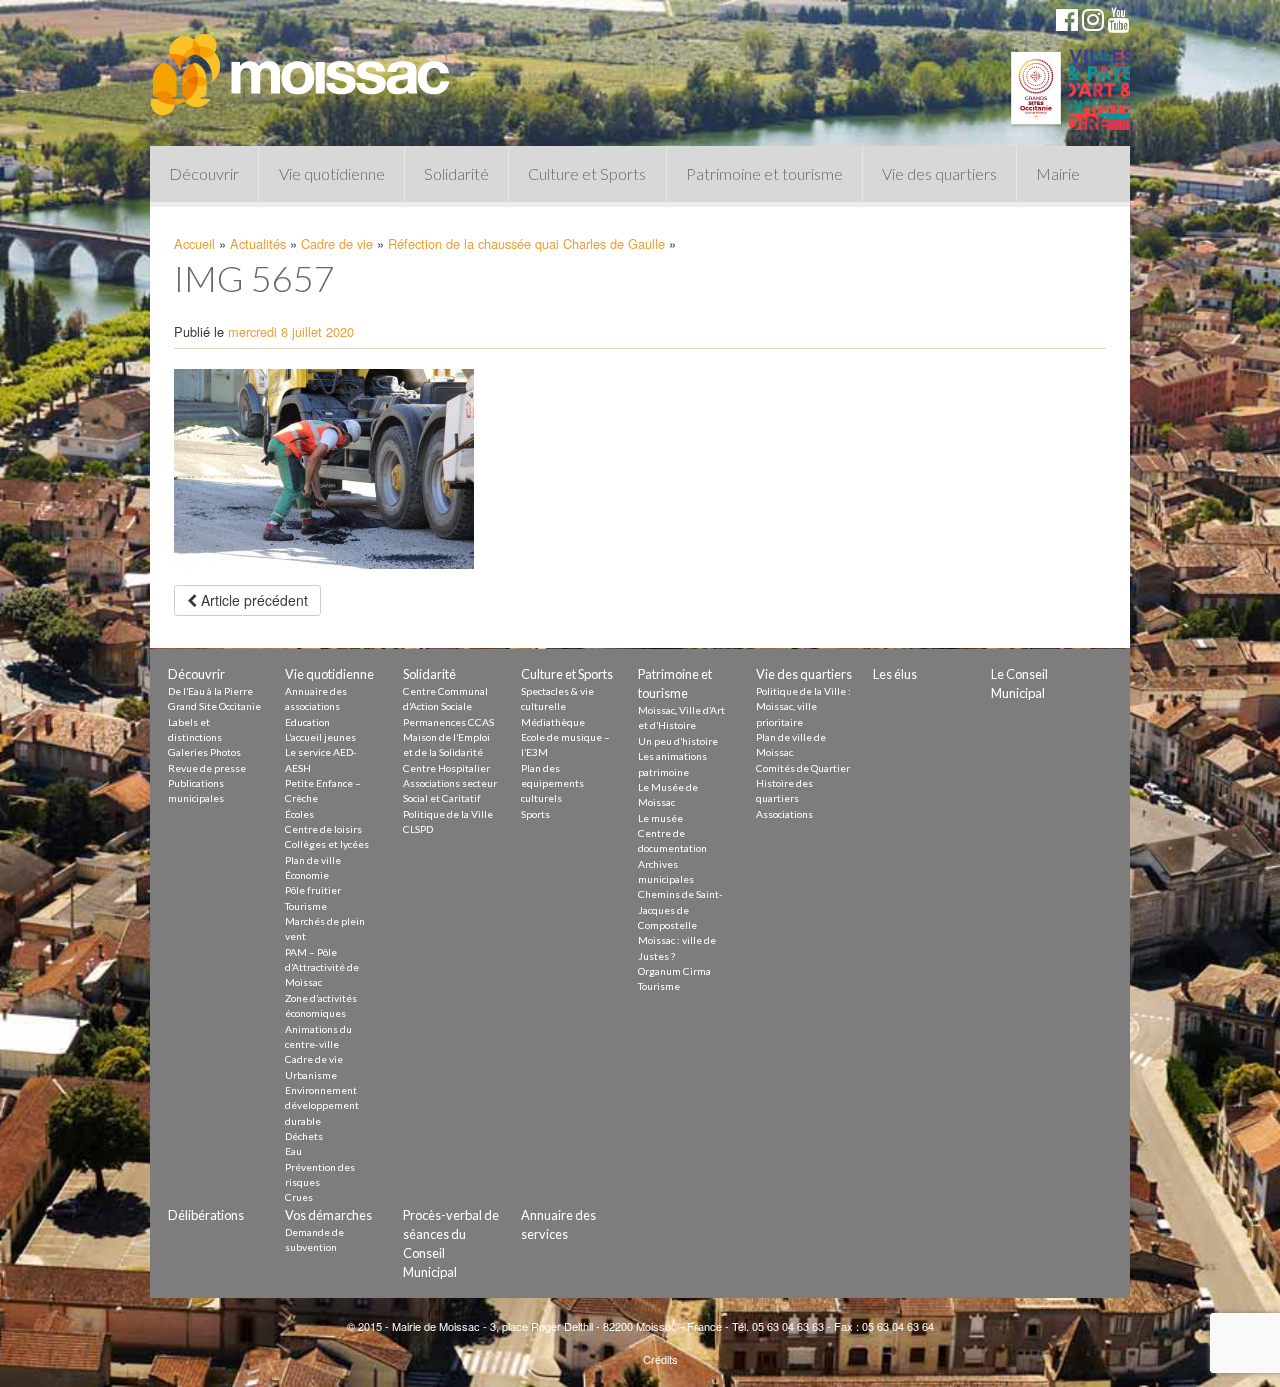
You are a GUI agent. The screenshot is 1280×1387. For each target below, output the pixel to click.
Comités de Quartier (803, 768)
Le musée (660, 818)
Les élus (895, 674)
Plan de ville (313, 860)
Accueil (194, 243)
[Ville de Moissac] (302, 65)
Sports (535, 814)
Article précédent (252, 600)
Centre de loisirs (323, 829)
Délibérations (206, 1215)
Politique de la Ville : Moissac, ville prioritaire (803, 706)
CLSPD (418, 829)
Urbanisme (311, 1075)
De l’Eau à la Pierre (210, 691)
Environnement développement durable (322, 1105)
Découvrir (204, 173)
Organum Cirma (674, 971)
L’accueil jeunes (320, 737)
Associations (784, 814)
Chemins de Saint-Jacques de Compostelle (680, 909)
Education (307, 722)
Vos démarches (328, 1215)
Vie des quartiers (939, 173)
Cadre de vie (337, 243)
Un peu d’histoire (678, 741)
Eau (293, 1151)
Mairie (1058, 173)
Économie (307, 875)
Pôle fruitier (313, 890)
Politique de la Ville (448, 814)
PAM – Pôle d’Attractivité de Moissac (322, 967)
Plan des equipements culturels (552, 783)
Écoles (299, 814)
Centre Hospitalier (446, 768)
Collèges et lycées (327, 844)
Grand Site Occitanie (214, 706)
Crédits (660, 1359)
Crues (299, 1197)
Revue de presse (207, 768)
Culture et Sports (587, 173)
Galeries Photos (204, 752)
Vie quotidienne (332, 173)
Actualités (258, 243)
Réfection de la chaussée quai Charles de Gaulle (526, 243)
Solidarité (456, 173)
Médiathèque (553, 722)
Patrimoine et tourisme (764, 173)
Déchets (304, 1136)
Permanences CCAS (448, 722)
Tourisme (306, 906)
